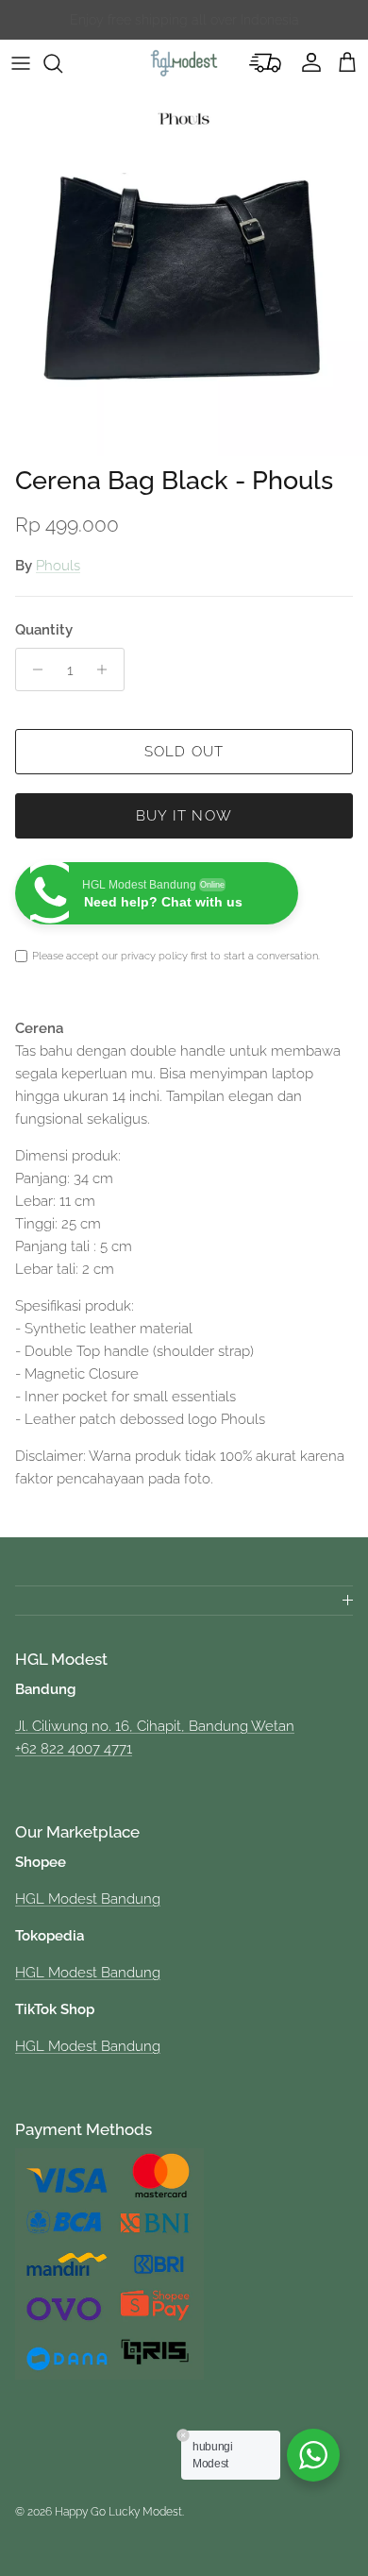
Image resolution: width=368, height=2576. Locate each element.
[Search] (62, 63)
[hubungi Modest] (313, 2455)
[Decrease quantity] (33, 669)
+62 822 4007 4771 (74, 1749)
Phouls (58, 566)
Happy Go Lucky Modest (118, 2512)
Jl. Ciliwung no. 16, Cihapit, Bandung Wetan (155, 1726)
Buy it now (184, 816)
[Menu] (21, 63)
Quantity (44, 630)
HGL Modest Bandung (88, 1899)
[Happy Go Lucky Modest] (184, 63)
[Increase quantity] (107, 669)
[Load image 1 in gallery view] (184, 272)
